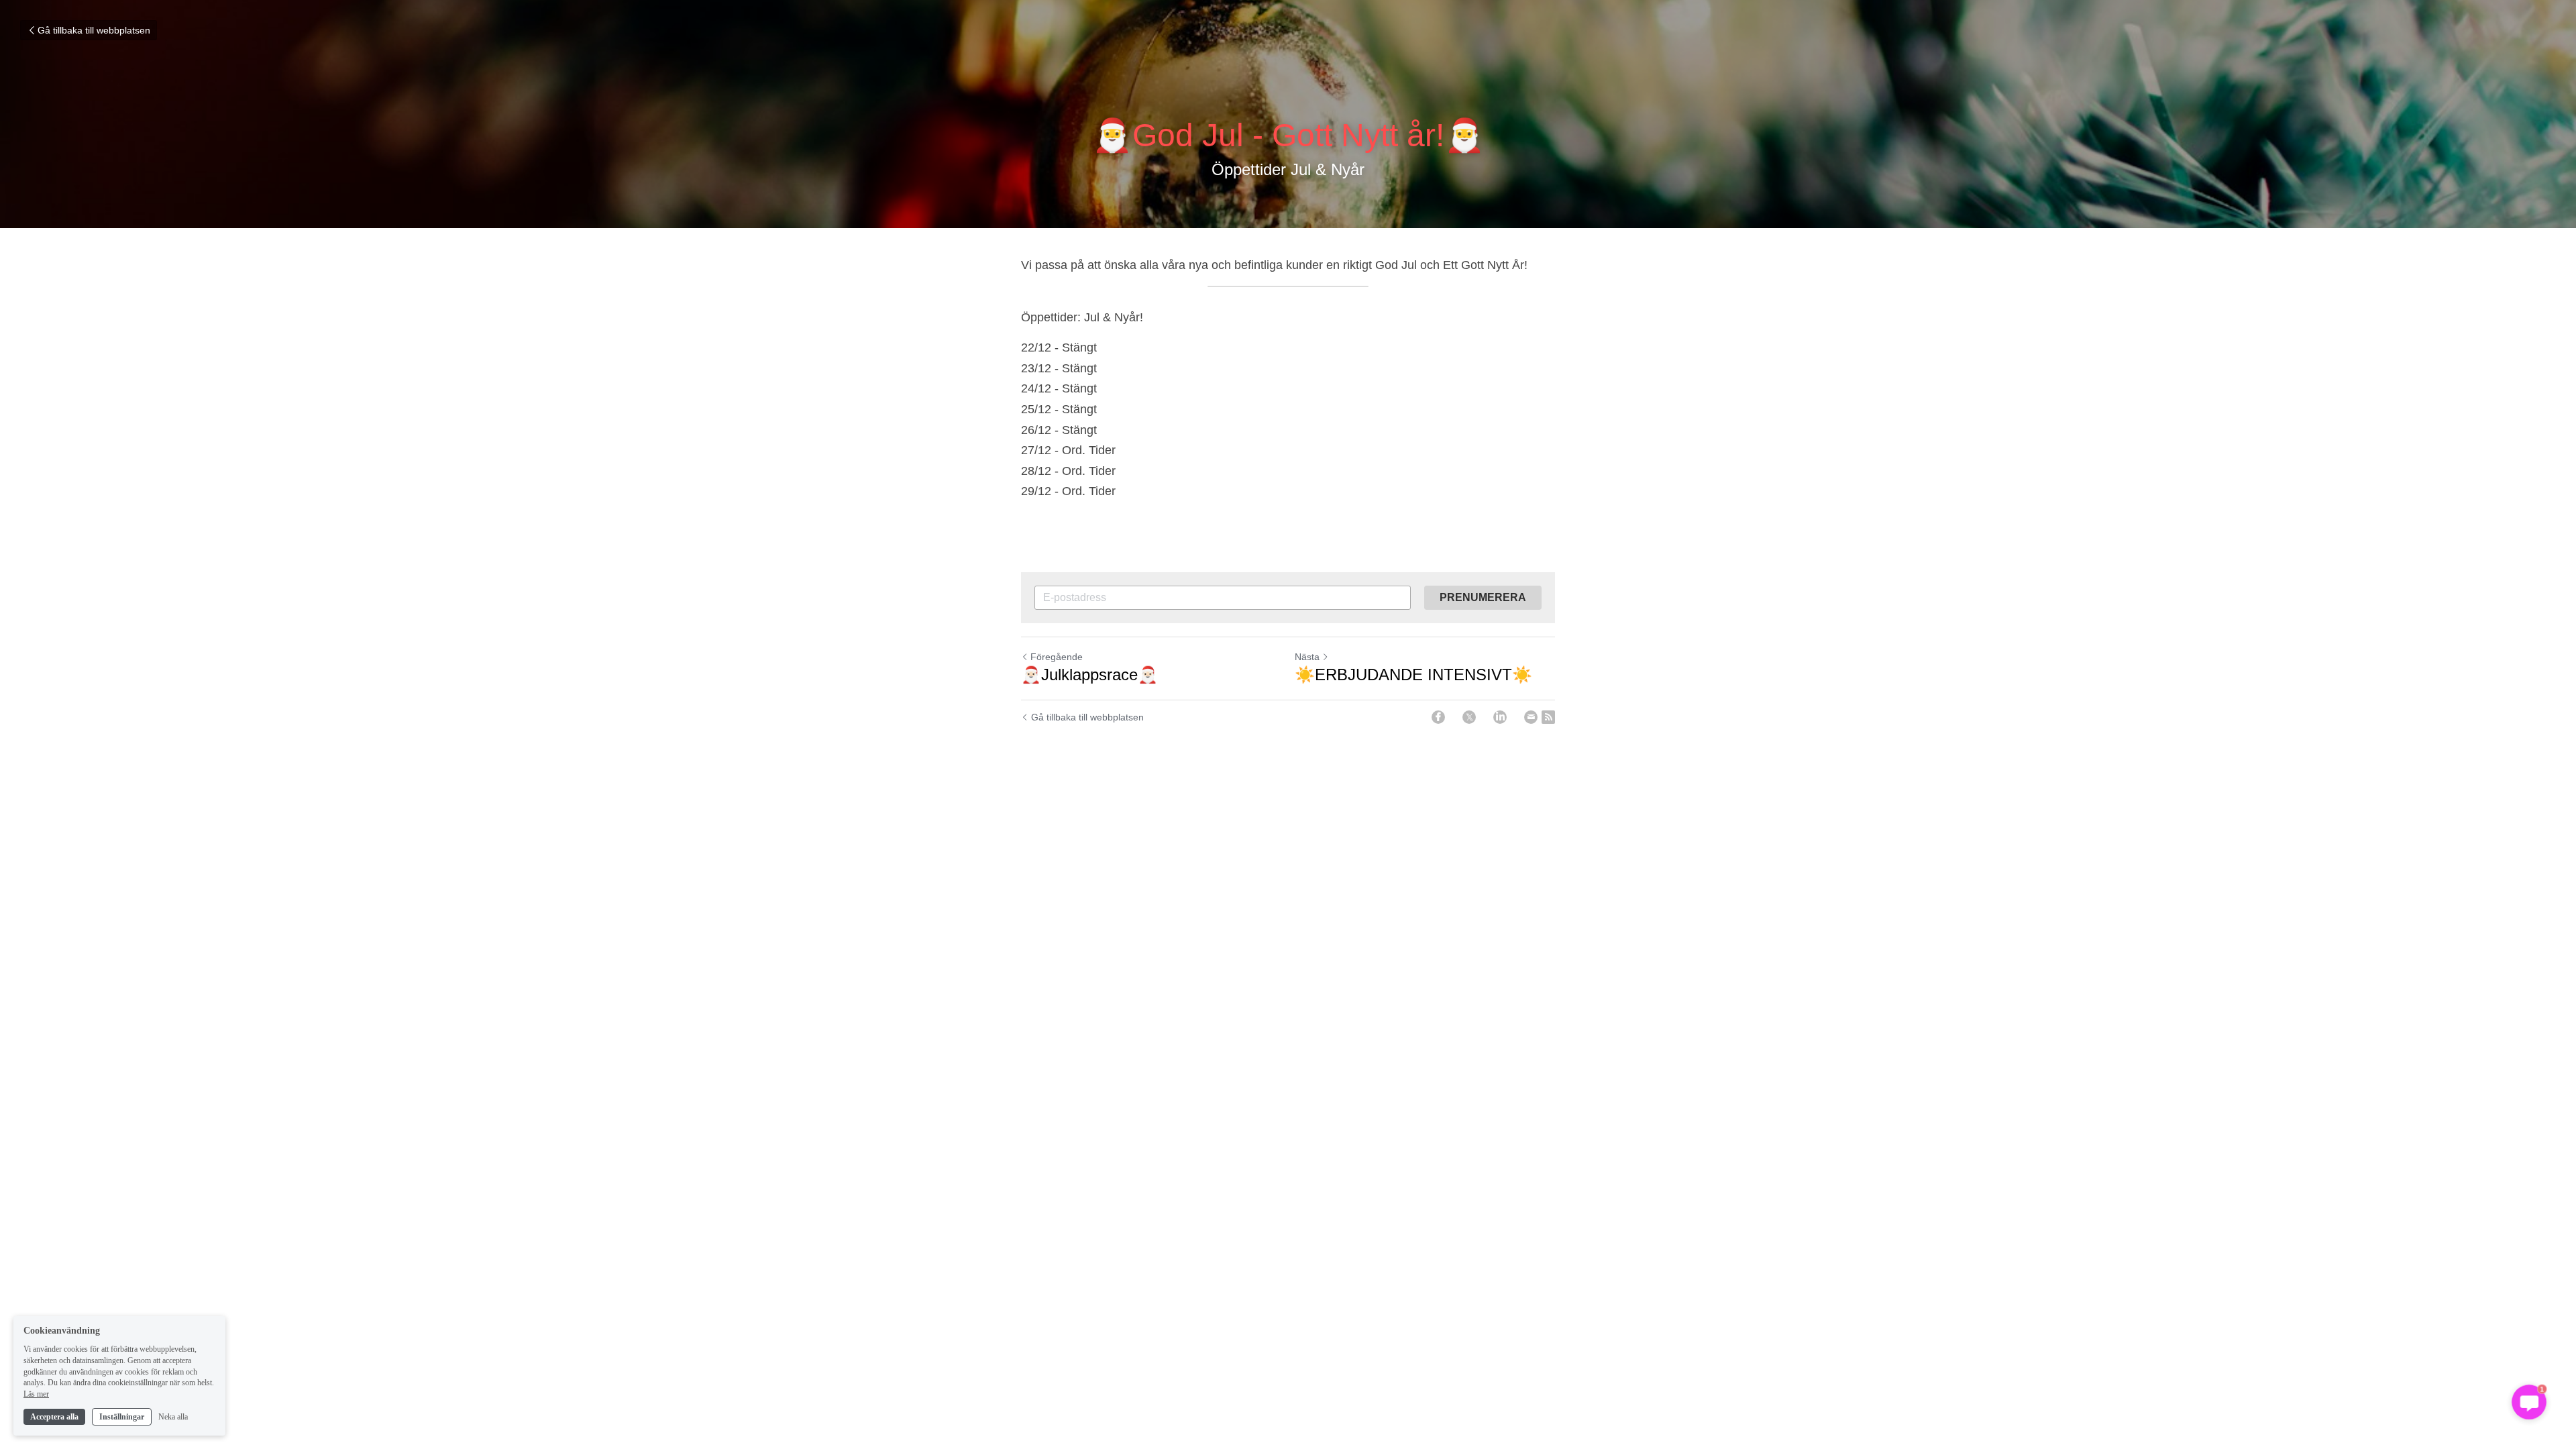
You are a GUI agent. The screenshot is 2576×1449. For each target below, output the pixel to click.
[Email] (1531, 717)
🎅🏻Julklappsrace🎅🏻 (1089, 675)
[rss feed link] (1548, 717)
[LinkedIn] (1500, 717)
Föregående (1057, 657)
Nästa (1307, 657)
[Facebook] (1438, 717)
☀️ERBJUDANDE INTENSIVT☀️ (1413, 675)
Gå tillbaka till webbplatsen (94, 30)
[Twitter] (1469, 717)
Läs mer (36, 1394)
